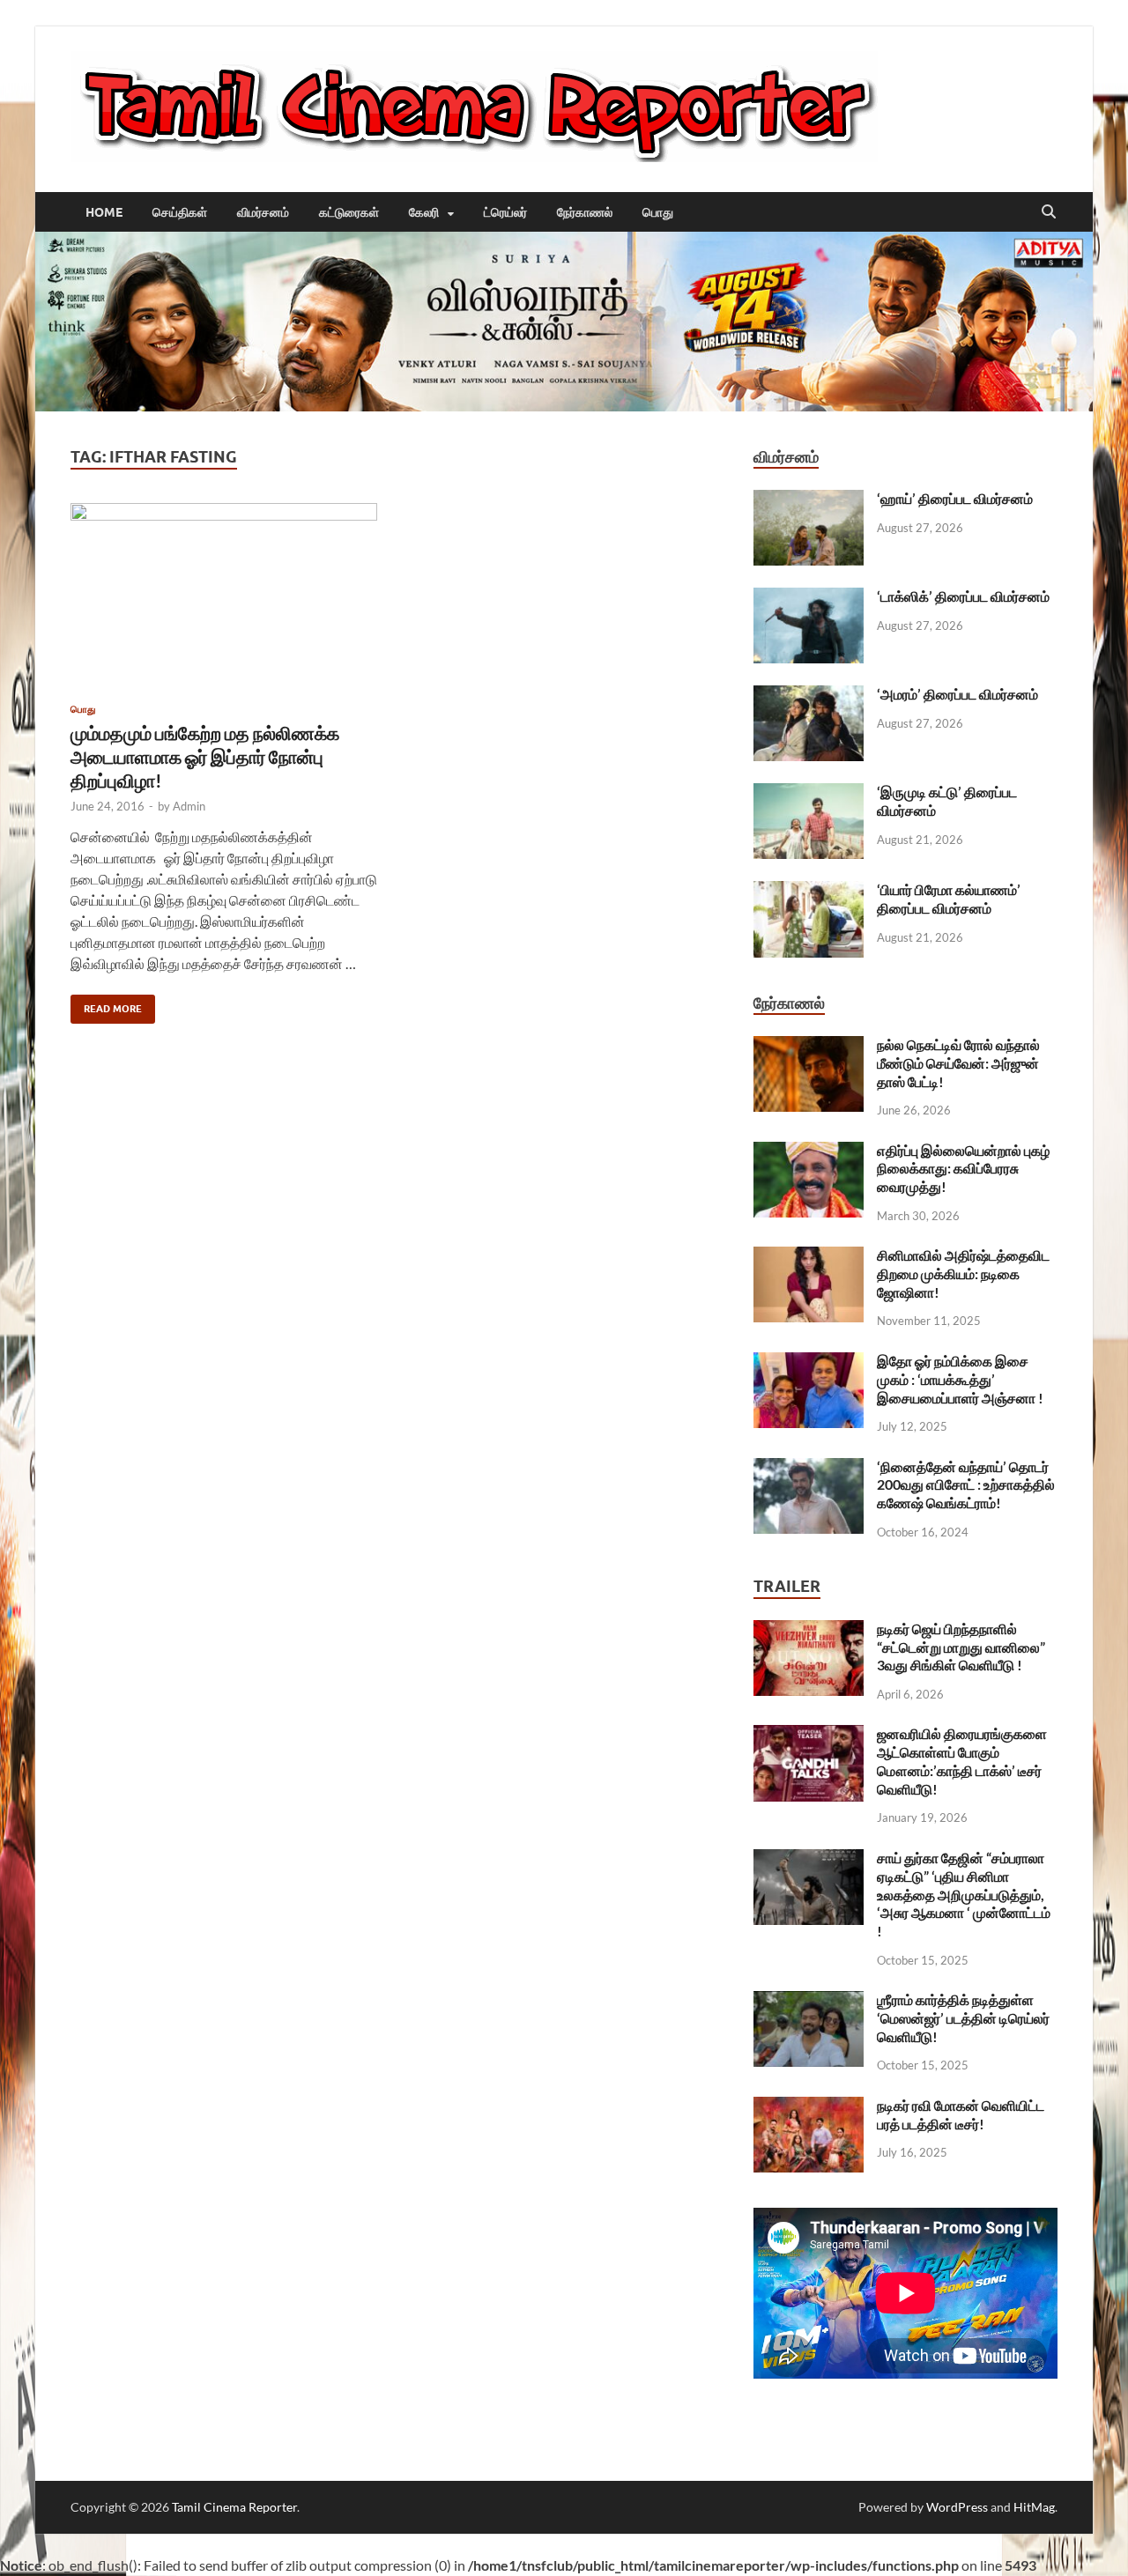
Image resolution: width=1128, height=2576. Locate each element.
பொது (658, 212)
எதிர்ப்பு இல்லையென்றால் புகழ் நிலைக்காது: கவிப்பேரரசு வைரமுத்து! (963, 1169)
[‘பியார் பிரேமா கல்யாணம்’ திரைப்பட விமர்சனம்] (809, 891)
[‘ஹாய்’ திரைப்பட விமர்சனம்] (809, 500)
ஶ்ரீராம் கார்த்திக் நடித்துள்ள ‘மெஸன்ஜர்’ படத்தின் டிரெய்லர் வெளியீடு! (963, 2018)
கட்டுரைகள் (349, 212)
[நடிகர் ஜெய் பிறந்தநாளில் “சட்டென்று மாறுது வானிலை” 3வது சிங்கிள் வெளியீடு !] (809, 1630)
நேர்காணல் (585, 212)
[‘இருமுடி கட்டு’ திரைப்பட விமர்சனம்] (809, 793)
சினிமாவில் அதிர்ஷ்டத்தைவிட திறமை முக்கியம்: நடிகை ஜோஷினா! (963, 1273)
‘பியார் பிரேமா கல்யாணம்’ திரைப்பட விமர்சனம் (949, 899)
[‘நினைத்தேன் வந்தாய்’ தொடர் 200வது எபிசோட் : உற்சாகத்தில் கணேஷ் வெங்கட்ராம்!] (809, 1468)
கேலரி (424, 212)
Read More (106, 1005)
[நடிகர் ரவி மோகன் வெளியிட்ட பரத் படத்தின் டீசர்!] (809, 2107)
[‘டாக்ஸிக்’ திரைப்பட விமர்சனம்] (809, 598)
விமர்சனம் (263, 212)
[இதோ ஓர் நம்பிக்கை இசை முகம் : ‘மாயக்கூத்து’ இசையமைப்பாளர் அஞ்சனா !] (809, 1362)
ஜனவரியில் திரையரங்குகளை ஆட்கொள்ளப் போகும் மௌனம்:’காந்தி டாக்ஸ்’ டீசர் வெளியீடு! (962, 1761)
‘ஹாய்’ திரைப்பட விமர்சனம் (955, 498)
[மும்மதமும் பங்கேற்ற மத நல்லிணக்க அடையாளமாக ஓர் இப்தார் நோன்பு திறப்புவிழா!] (224, 596)
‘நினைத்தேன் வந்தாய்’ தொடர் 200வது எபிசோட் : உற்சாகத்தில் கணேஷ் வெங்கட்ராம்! (966, 1485)
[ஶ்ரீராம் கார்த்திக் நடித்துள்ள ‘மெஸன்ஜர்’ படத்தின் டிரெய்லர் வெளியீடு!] (809, 2001)
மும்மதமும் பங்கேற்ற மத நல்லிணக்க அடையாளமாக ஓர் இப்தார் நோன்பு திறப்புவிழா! (205, 757)
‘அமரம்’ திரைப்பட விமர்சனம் (957, 694)
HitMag (1034, 2507)
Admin (189, 806)
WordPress (957, 2507)
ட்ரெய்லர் (505, 212)
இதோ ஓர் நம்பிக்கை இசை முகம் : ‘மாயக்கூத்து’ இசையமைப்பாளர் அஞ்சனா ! (960, 1379)
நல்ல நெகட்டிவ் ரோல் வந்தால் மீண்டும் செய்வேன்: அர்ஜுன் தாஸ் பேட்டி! (958, 1063)
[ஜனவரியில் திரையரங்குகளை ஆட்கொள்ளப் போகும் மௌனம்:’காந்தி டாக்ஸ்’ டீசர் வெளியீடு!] (809, 1735)
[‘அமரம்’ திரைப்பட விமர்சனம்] (809, 696)
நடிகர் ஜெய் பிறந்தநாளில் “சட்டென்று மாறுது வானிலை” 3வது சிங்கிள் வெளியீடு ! (961, 1647)
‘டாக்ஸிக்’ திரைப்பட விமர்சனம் (963, 596)
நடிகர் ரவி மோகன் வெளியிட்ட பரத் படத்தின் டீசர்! (961, 2114)
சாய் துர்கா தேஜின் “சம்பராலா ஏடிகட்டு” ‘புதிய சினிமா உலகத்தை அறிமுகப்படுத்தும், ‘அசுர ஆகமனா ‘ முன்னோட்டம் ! (964, 1894)
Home (104, 212)
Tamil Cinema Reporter (234, 2507)
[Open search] (1049, 212)
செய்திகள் (180, 212)
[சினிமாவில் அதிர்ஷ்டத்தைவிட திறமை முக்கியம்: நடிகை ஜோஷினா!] (809, 1257)
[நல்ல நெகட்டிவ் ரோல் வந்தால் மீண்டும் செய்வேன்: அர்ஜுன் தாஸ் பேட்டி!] (809, 1046)
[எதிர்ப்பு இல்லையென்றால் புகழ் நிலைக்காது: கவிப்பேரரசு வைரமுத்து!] (809, 1152)
